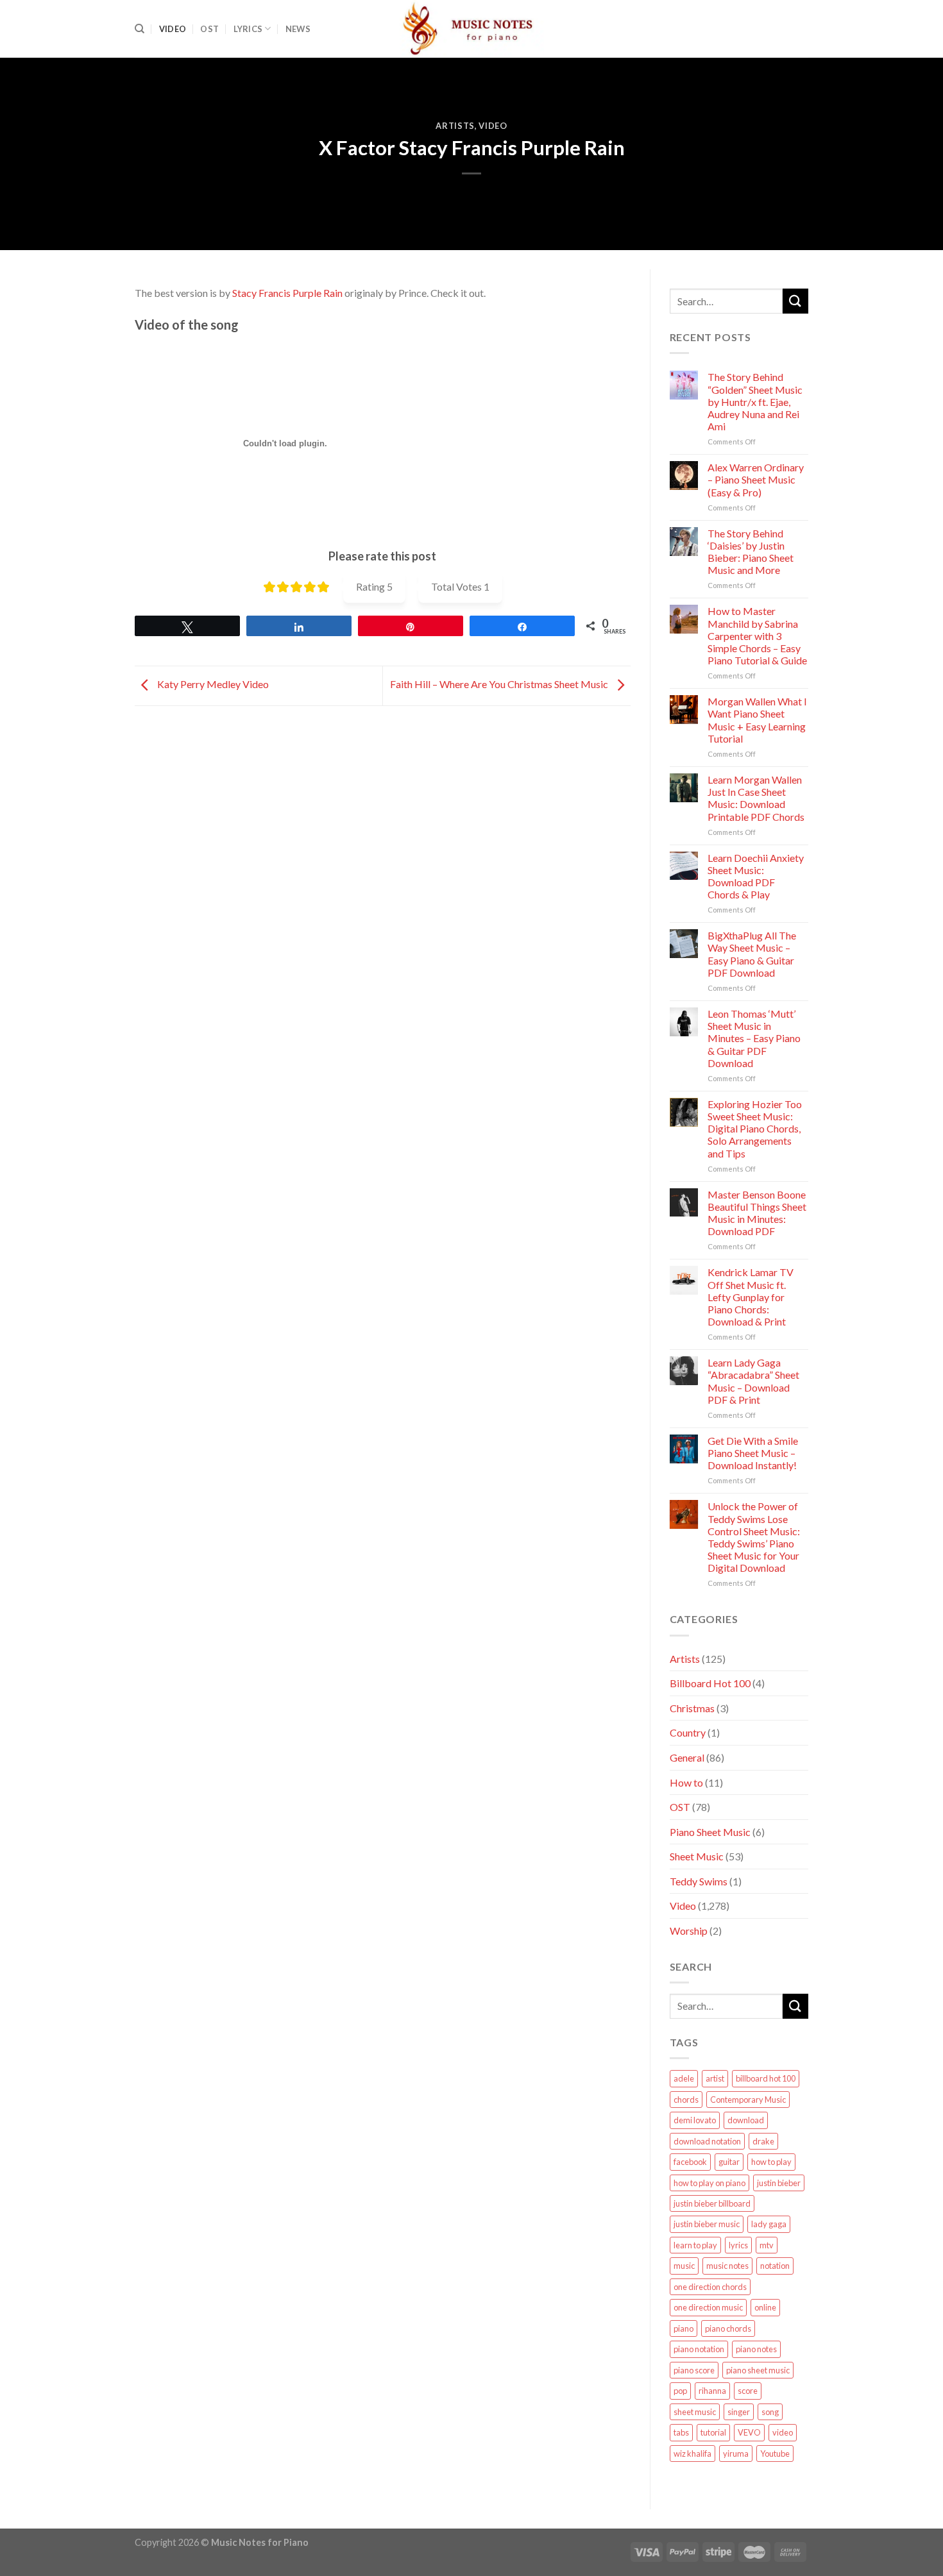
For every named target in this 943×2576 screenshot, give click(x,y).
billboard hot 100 (766, 2078)
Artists (455, 126)
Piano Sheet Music (710, 1832)
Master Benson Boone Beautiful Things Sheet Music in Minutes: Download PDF (757, 1213)
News (298, 29)
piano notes (756, 2349)
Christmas (692, 1708)
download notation (707, 2141)
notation (775, 2266)
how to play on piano (709, 2183)
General (687, 1757)
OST (209, 29)
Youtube (775, 2454)
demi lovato (695, 2120)
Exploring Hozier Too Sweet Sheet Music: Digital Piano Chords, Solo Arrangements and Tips (755, 1129)
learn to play (695, 2245)
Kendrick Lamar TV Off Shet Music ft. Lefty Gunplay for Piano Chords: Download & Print (751, 1297)
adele (684, 2078)
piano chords (728, 2328)
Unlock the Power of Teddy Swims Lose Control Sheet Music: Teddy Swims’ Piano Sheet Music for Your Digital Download (754, 1537)
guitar (729, 2162)
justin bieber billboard (712, 2203)
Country (688, 1732)
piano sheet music (758, 2370)
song (770, 2412)
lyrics (738, 2245)
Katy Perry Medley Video (212, 684)
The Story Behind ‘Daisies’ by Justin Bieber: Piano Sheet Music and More (751, 552)
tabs (681, 2432)
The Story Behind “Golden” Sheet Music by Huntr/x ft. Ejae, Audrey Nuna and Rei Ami (755, 401)
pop (680, 2391)
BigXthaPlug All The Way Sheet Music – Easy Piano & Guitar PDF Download (752, 954)
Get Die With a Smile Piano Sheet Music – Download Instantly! (753, 1453)
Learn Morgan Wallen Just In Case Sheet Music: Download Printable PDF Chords (756, 798)
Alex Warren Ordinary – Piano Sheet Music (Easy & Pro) (756, 479)
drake (763, 2141)
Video (173, 29)
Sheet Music (697, 1856)
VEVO (749, 2432)
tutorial (713, 2432)
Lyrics (248, 29)
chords (686, 2100)
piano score (694, 2370)
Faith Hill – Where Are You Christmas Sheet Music (500, 684)
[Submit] (795, 301)
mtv (767, 2245)
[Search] (140, 29)
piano (684, 2328)
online (765, 2307)
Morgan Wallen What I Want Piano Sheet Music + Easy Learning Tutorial (757, 720)
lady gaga (769, 2224)
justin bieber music (707, 2224)
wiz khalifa (692, 2454)
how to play (771, 2162)
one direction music (708, 2307)
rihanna (712, 2391)
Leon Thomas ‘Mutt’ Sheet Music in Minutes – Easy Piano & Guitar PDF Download (754, 1038)
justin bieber (779, 2183)
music (684, 2266)
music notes (727, 2266)
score (748, 2391)
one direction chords (710, 2287)
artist (715, 2078)
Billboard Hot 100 (710, 1683)
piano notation (699, 2349)
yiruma (736, 2454)
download (746, 2120)
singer (739, 2412)
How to (686, 1782)
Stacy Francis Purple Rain (287, 293)
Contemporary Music (748, 2100)
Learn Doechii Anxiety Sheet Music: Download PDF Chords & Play (756, 876)
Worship (689, 1931)
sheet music (695, 2412)
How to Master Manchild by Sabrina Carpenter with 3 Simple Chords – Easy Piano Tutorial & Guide (757, 636)
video (783, 2432)
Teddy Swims (699, 1881)
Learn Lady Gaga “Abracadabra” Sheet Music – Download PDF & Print (753, 1381)
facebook (690, 2162)
